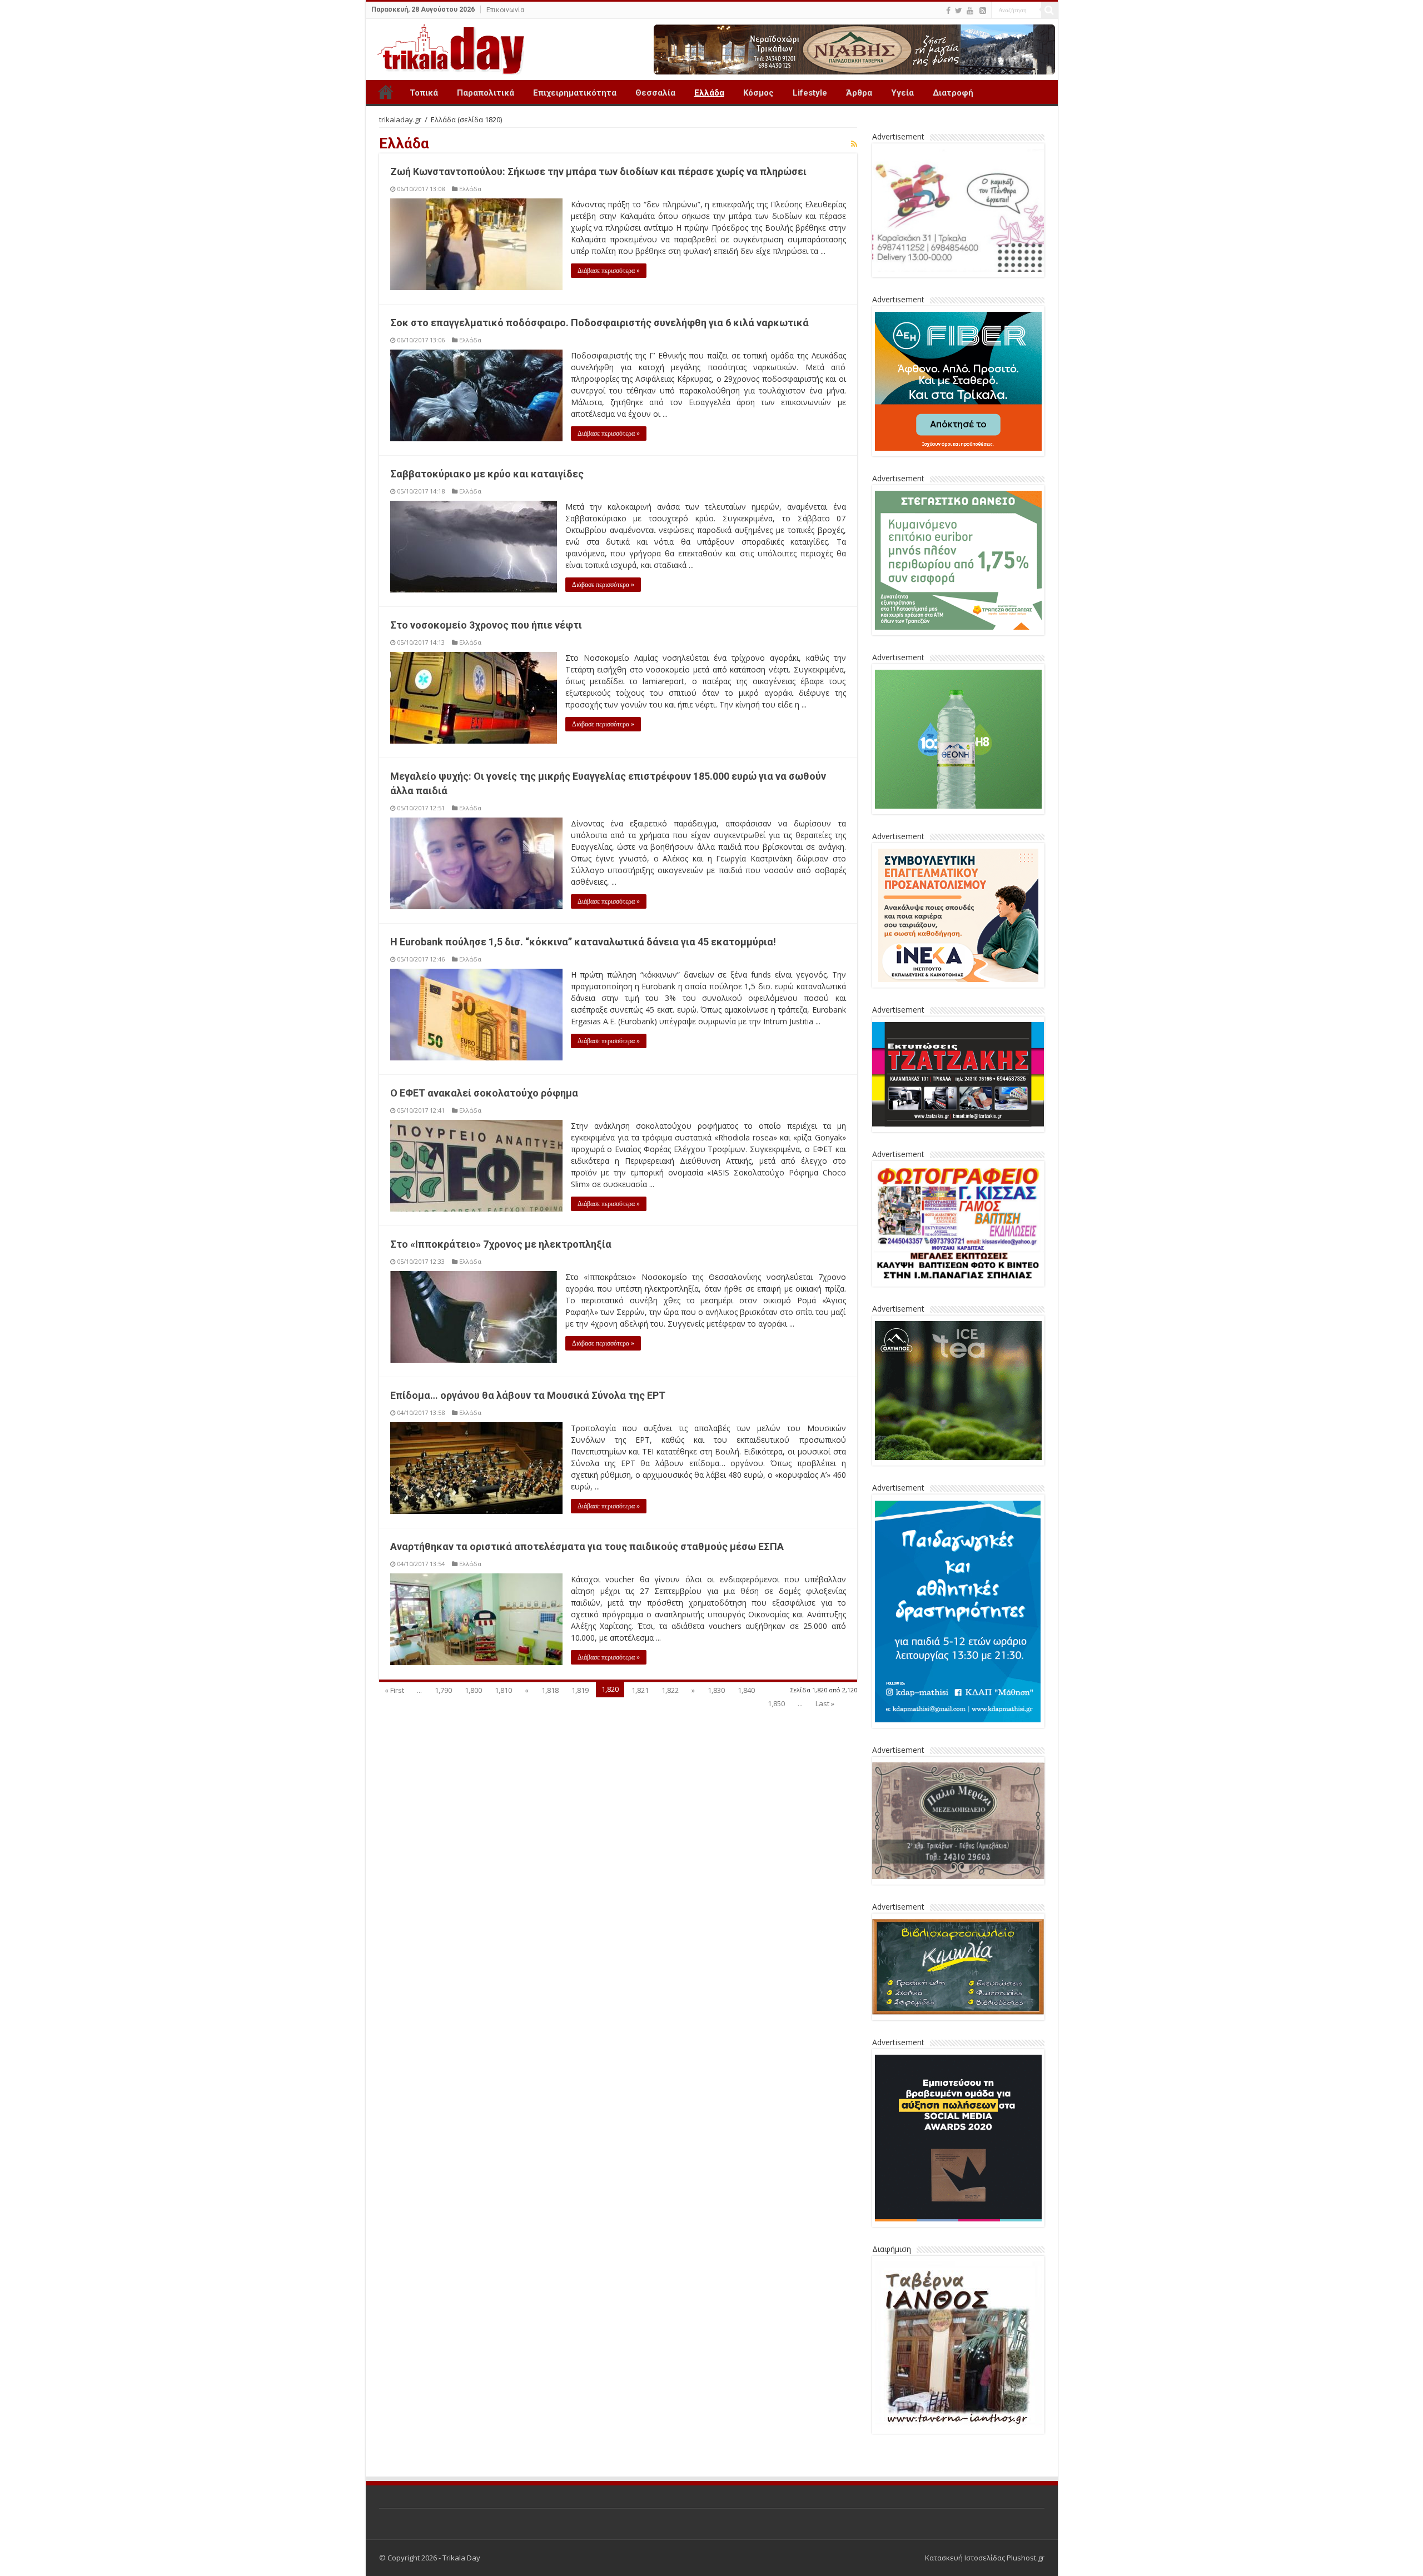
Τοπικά (424, 93)
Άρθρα (859, 93)
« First (394, 1690)
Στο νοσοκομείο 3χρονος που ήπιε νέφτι (486, 625)
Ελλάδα (709, 93)
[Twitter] (959, 11)
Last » (825, 1703)
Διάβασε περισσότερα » (609, 271)
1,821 (640, 1690)
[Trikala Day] (446, 47)
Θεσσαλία (655, 93)
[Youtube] (970, 11)
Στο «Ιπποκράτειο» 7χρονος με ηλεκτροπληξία (501, 1244)
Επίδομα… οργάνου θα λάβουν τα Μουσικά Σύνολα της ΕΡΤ (528, 1395)
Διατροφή (953, 93)
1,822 (670, 1690)
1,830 (716, 1690)
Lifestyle (810, 93)
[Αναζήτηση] (1049, 10)
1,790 (443, 1690)
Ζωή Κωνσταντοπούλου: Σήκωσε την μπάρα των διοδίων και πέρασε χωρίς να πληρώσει (598, 171)
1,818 (550, 1690)
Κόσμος (758, 93)
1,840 (746, 1690)
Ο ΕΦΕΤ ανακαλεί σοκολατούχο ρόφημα (484, 1093)
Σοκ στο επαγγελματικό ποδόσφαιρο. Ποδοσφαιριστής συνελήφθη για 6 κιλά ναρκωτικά (599, 323)
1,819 (580, 1690)
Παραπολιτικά (486, 93)
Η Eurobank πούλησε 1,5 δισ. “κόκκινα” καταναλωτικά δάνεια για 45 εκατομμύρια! (583, 942)
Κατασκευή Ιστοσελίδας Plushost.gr (985, 2558)
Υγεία (902, 93)
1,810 (503, 1690)
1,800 (473, 1690)
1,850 (776, 1703)
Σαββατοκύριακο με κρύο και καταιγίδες (487, 474)
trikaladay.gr (400, 119)
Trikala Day (386, 92)
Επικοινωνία (505, 10)
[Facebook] (948, 11)
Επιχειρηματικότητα (575, 93)
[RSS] (983, 11)
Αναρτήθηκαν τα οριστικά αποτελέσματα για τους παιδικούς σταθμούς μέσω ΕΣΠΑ (587, 1546)
